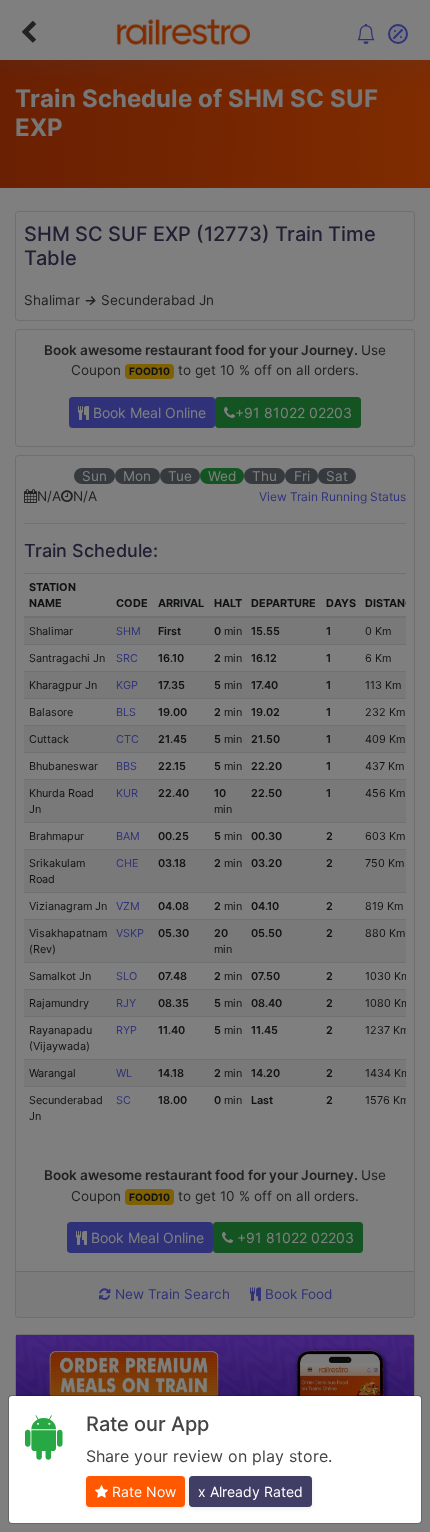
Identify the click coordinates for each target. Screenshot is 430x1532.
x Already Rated (250, 1491)
